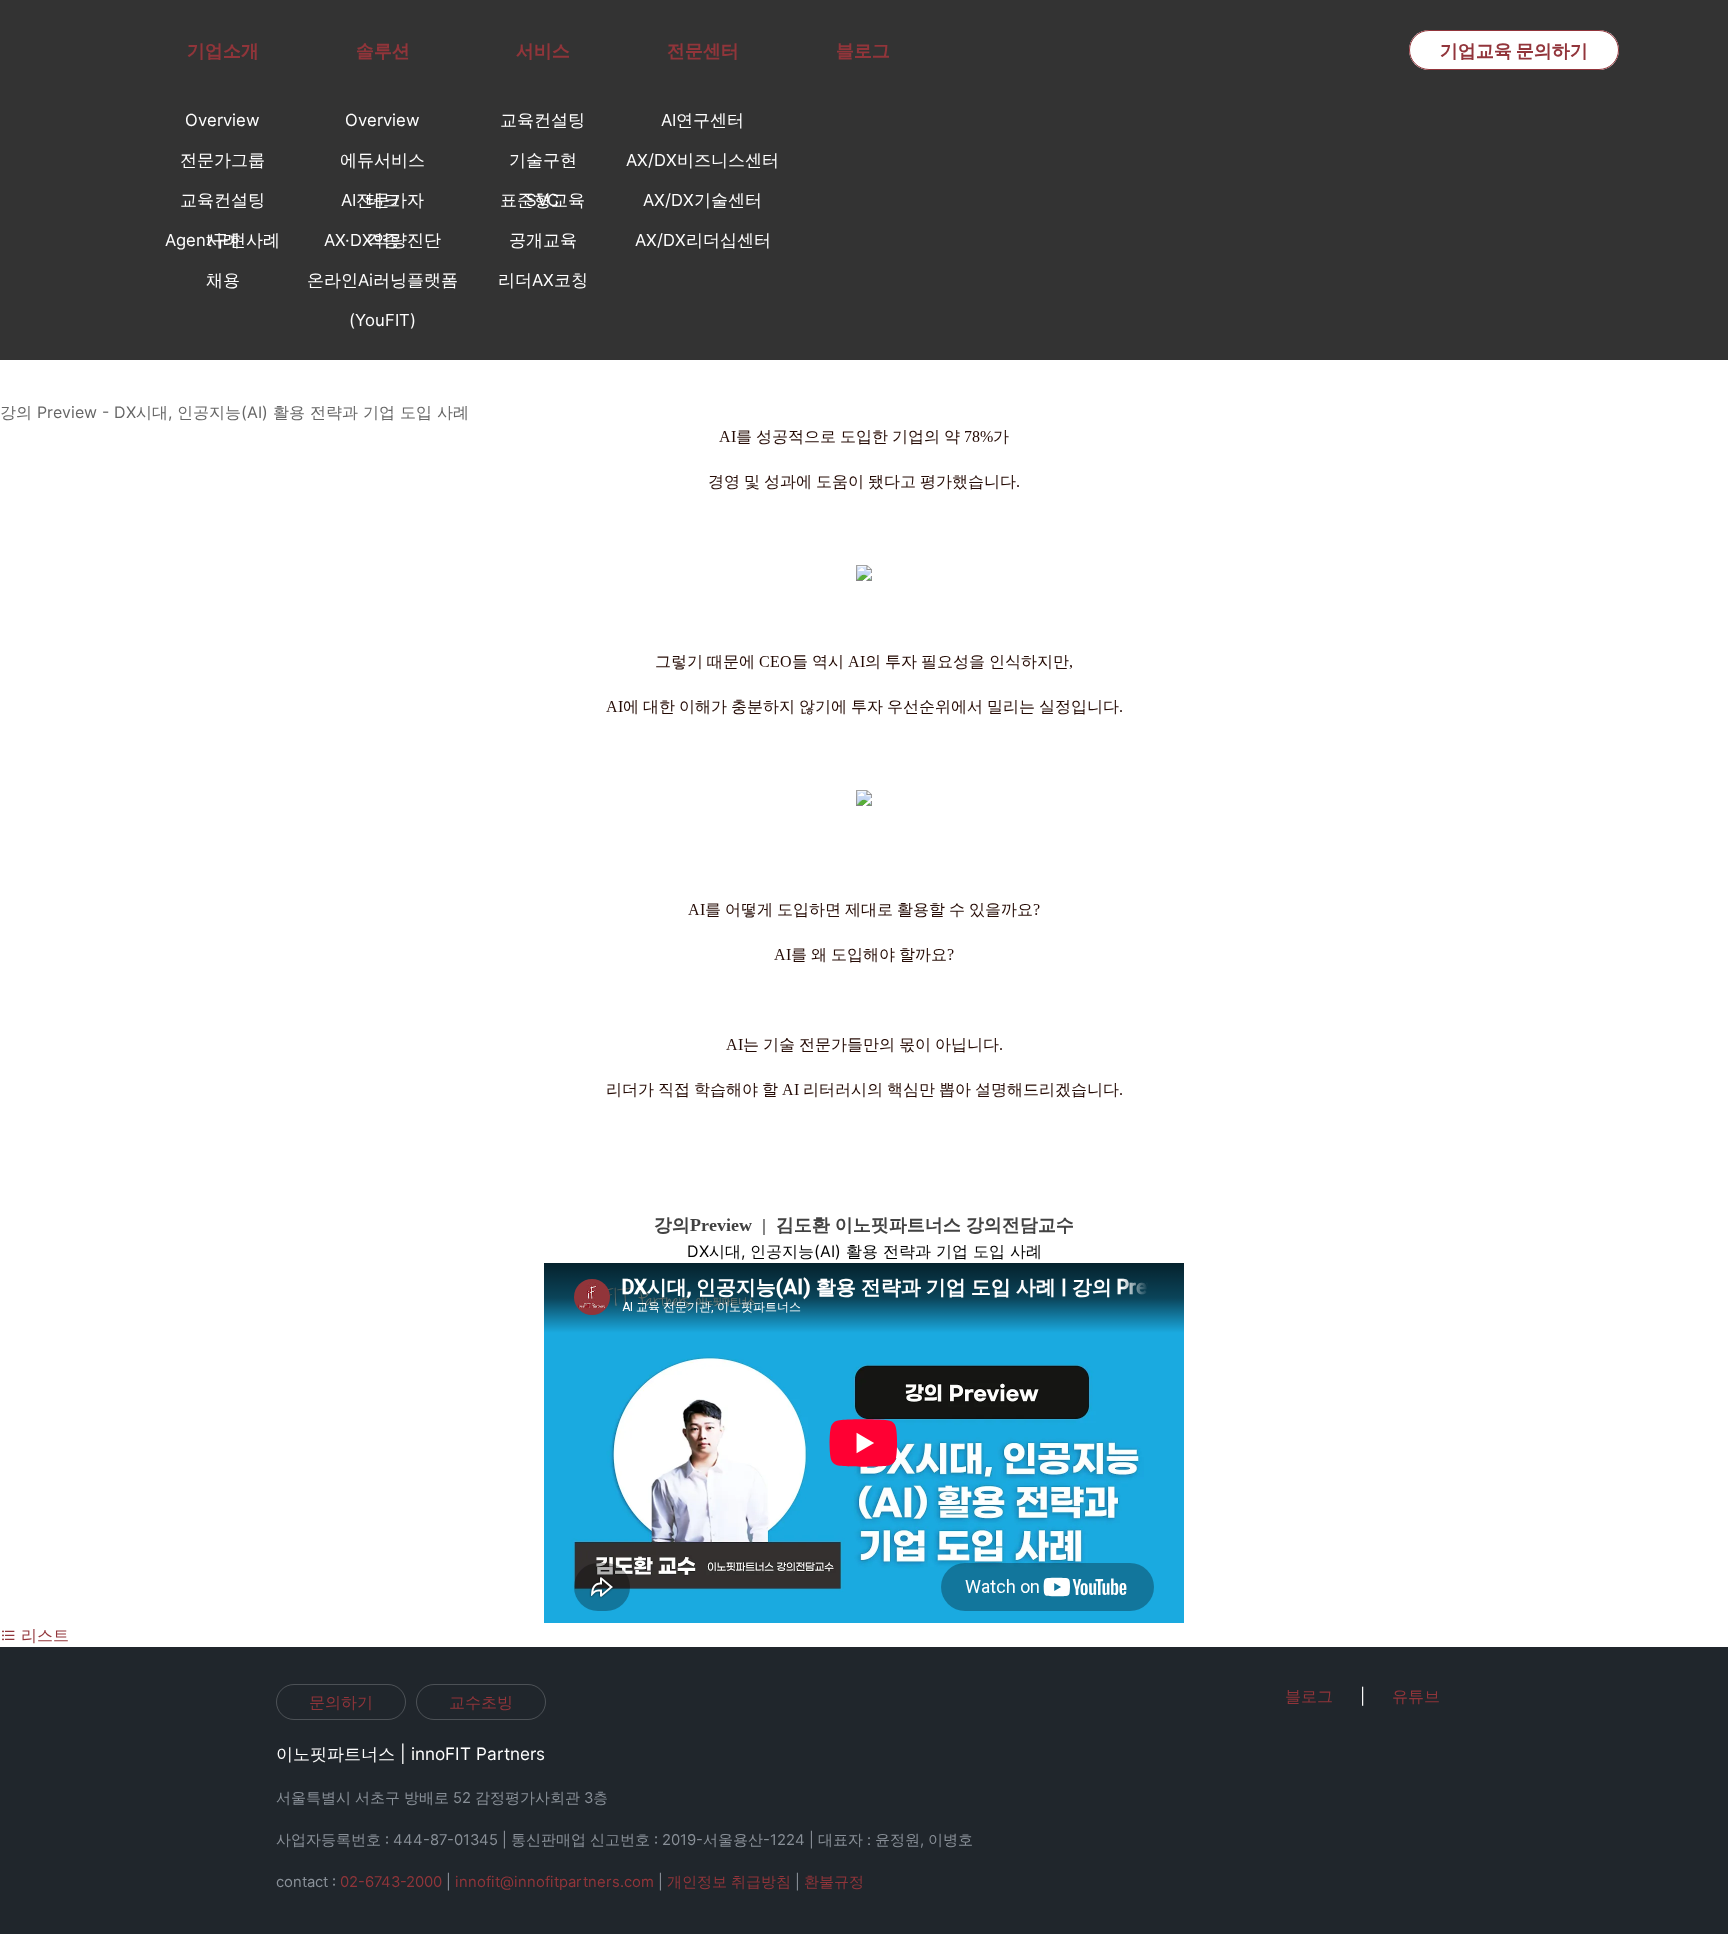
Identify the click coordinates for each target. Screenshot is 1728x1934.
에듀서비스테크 (382, 165)
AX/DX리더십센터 (702, 240)
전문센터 (703, 50)
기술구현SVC (543, 165)
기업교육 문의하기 (1514, 50)
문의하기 (341, 1702)
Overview (222, 120)
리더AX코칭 (543, 280)
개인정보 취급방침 (729, 1882)
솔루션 (383, 50)
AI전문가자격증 (382, 205)
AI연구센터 (702, 120)
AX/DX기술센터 (702, 200)
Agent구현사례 (222, 240)
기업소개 (223, 50)
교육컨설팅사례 (222, 205)
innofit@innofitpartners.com (554, 1882)
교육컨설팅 (542, 120)
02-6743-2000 (391, 1882)
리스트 (42, 1635)
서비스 (543, 50)
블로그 (863, 50)
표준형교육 (542, 200)
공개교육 (543, 240)
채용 (223, 280)
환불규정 (834, 1882)
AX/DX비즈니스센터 (702, 160)
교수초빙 (481, 1702)
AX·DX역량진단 (382, 240)
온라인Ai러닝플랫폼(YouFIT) (382, 285)
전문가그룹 (222, 160)
